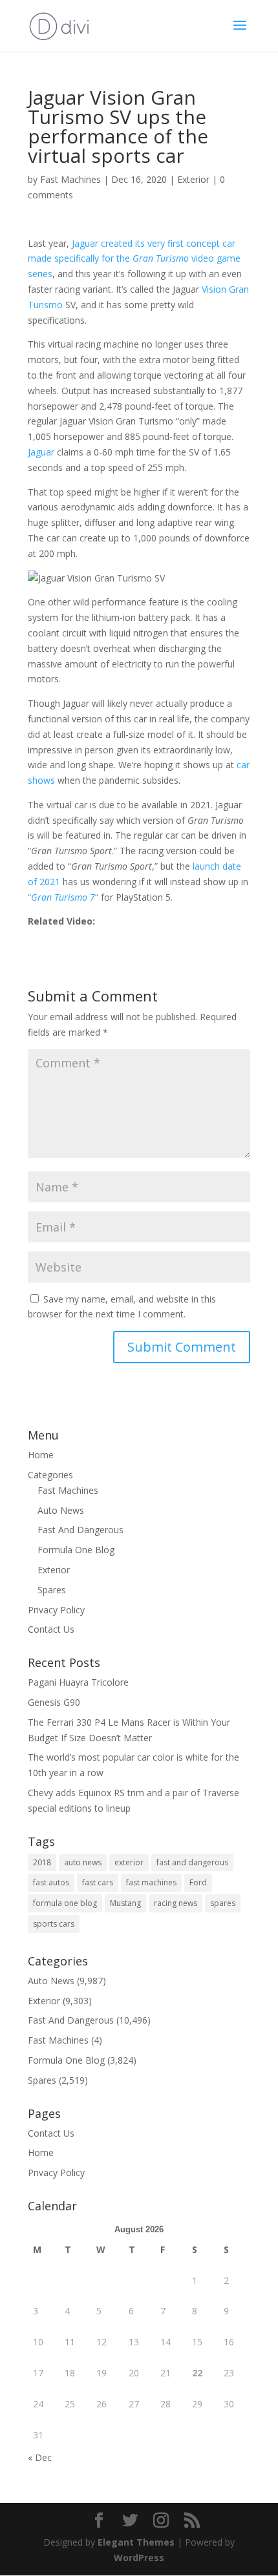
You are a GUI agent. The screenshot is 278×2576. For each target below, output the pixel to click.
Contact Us (51, 1629)
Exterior (193, 179)
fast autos (51, 1882)
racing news (176, 1903)
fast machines (151, 1882)
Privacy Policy (56, 1610)
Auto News (61, 1510)
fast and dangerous (192, 1862)
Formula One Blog (76, 1550)
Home (41, 1455)
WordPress (139, 2558)
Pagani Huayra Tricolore (78, 1682)
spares (223, 1903)
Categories (50, 1475)
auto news (83, 1862)
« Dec (40, 2457)
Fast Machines (70, 179)
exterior (129, 1862)
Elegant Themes (136, 2542)
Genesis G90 (54, 1702)
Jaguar (41, 452)
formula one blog (65, 1903)
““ (63, 897)
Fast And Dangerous (80, 1530)
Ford (198, 1882)
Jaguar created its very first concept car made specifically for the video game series (134, 259)
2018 (42, 1862)
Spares (52, 1590)
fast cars (98, 1882)
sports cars (54, 1924)
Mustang (125, 1903)
